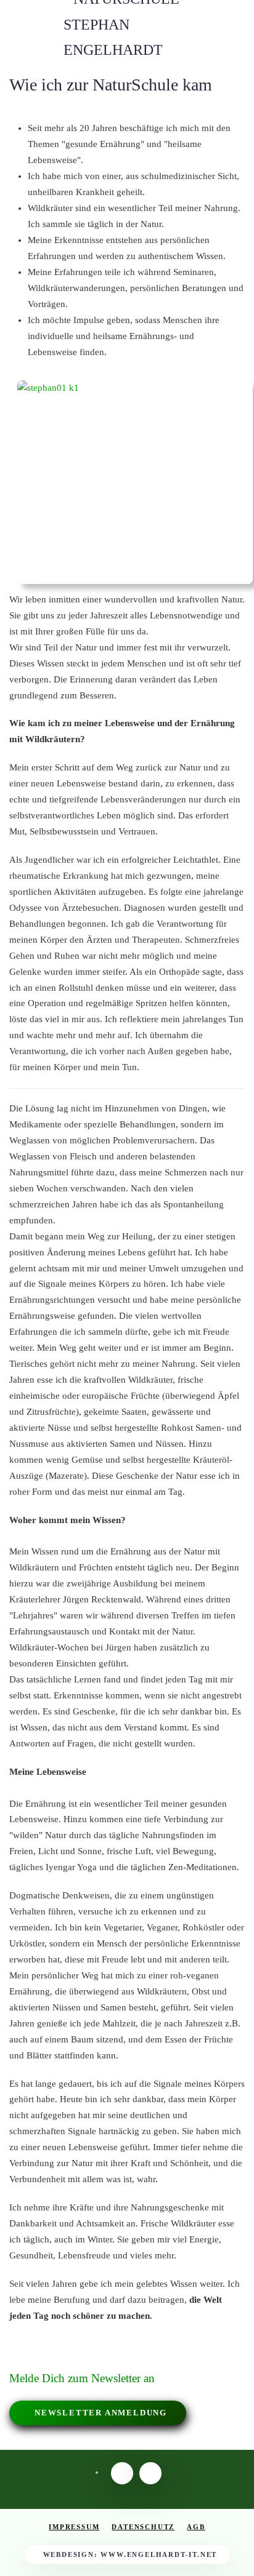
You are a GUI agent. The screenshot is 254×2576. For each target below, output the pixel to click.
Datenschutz (143, 2527)
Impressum (74, 2527)
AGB (196, 2527)
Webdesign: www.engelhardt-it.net (130, 2554)
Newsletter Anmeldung (101, 2413)
